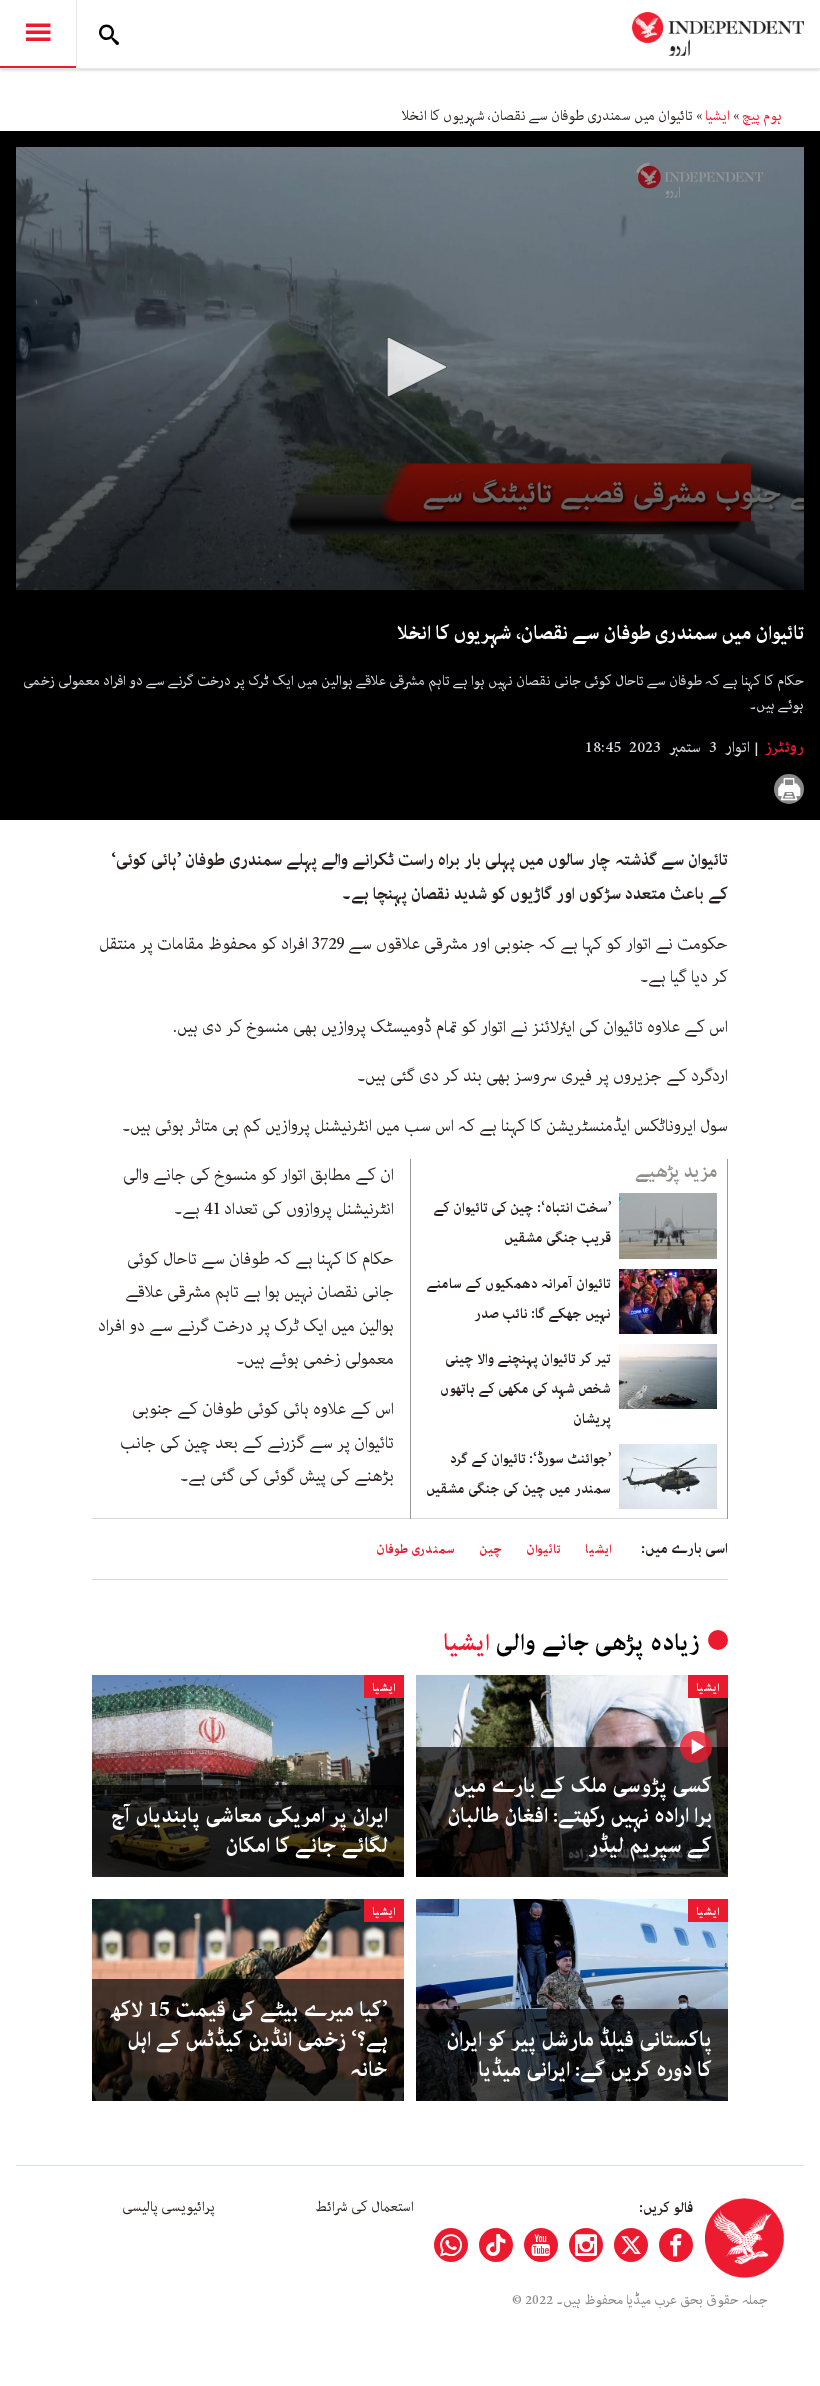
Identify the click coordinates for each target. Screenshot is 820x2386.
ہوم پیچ (762, 116)
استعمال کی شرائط (364, 2207)
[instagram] (586, 2245)
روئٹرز (783, 748)
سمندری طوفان (415, 1549)
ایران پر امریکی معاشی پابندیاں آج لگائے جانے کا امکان (249, 1831)
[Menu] (38, 34)
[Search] (109, 34)
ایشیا (717, 116)
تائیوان (543, 1549)
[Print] (789, 789)
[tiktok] (496, 2245)
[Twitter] (631, 2245)
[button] (410, 367)
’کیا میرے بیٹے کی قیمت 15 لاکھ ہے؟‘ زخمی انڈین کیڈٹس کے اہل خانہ (249, 2040)
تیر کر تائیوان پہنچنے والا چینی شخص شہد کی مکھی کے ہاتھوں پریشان (525, 1389)
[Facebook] (676, 2245)
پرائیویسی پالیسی (168, 2207)
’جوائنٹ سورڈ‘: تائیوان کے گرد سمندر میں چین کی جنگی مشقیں (518, 1474)
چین (490, 1549)
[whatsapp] (451, 2245)
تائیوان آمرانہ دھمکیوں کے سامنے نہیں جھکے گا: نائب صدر (518, 1299)
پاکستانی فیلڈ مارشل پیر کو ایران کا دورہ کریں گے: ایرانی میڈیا (579, 2055)
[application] (410, 368)
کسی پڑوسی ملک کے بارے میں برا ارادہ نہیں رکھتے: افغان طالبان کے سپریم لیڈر (579, 1816)
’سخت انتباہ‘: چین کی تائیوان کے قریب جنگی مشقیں (522, 1223)
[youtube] (541, 2245)
